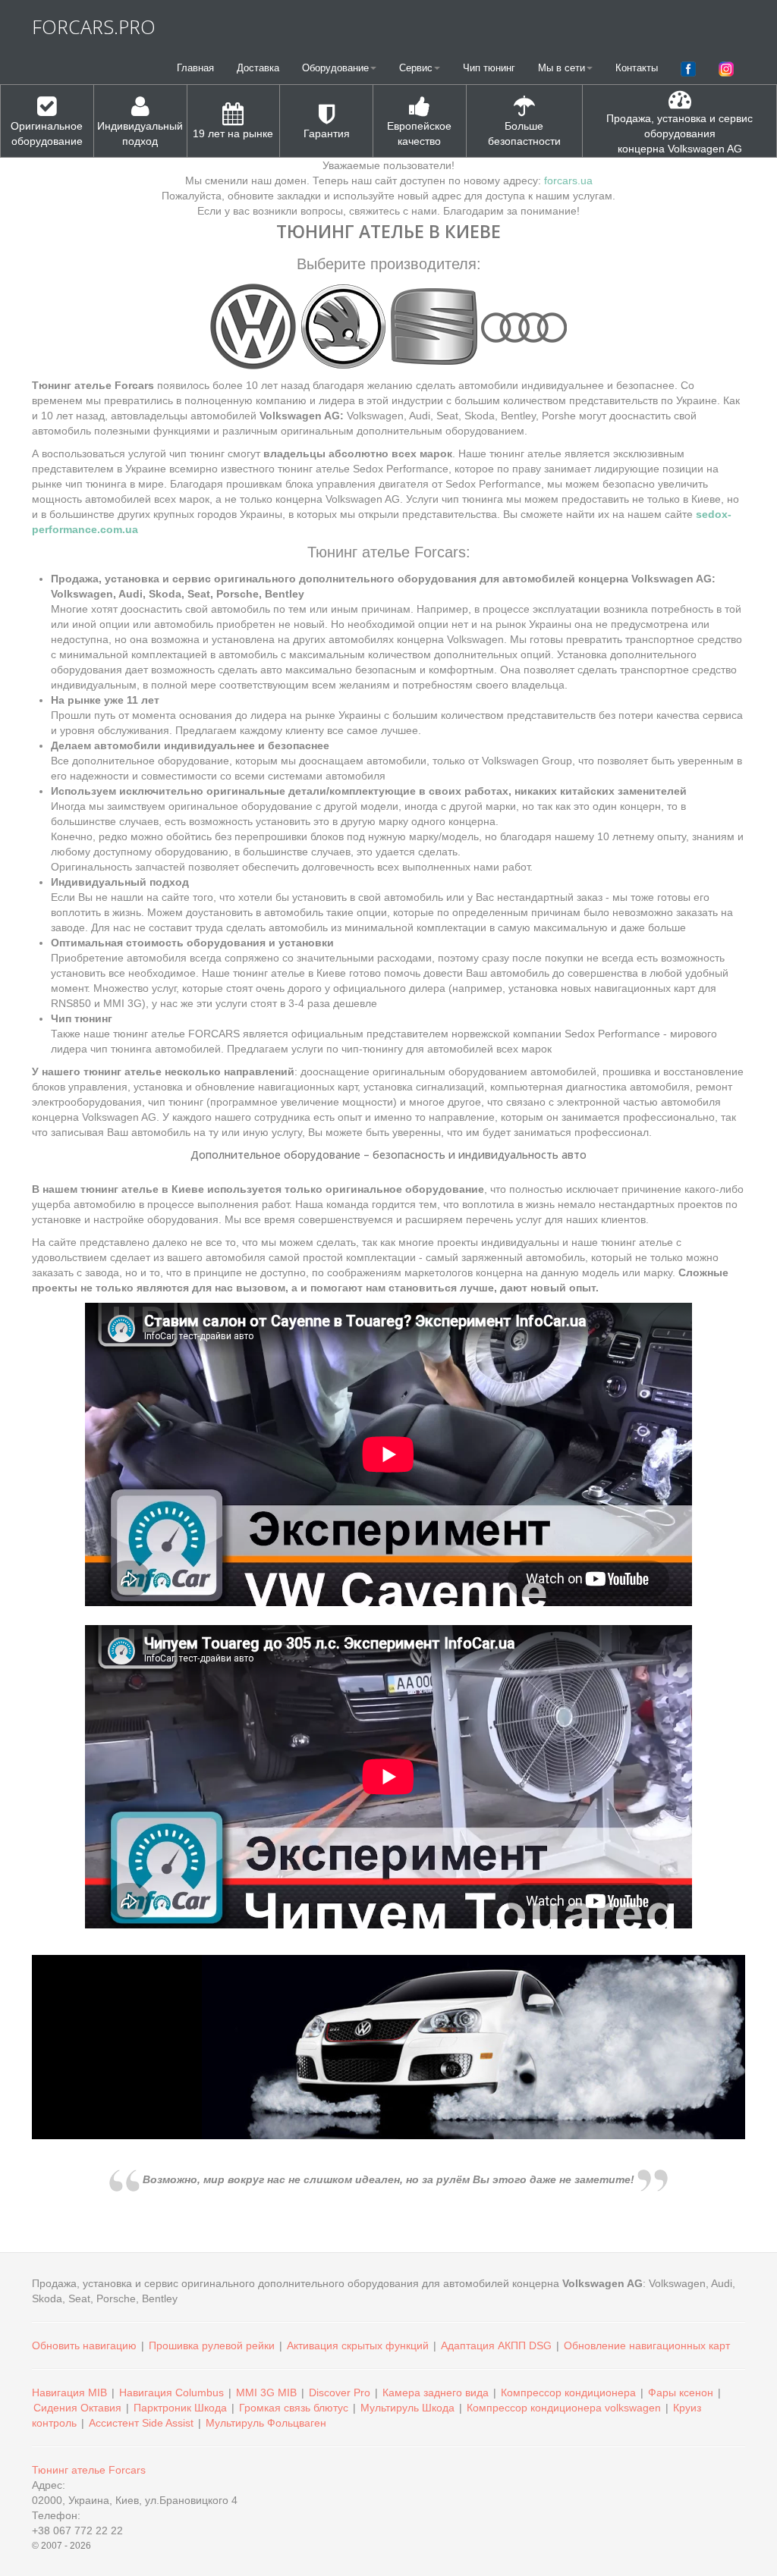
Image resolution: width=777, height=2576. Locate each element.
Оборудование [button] (335, 68)
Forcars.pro (94, 27)
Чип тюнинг (489, 68)
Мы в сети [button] (562, 68)
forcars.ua (568, 180)
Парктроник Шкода (180, 2408)
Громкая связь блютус (294, 2408)
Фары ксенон (681, 2392)
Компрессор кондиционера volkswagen (564, 2408)
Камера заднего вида (436, 2392)
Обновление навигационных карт (647, 2345)
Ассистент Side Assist (141, 2423)
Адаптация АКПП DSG (496, 2345)
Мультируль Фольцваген (266, 2423)
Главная (195, 68)
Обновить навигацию (84, 2345)
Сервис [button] (416, 68)
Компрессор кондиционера (568, 2392)
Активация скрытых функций (358, 2345)
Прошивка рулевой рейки (212, 2345)
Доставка (258, 68)
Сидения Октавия (77, 2408)
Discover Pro (340, 2392)
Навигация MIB (69, 2392)
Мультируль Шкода (407, 2408)
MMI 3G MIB (266, 2392)
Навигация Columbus (171, 2392)
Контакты (637, 68)
